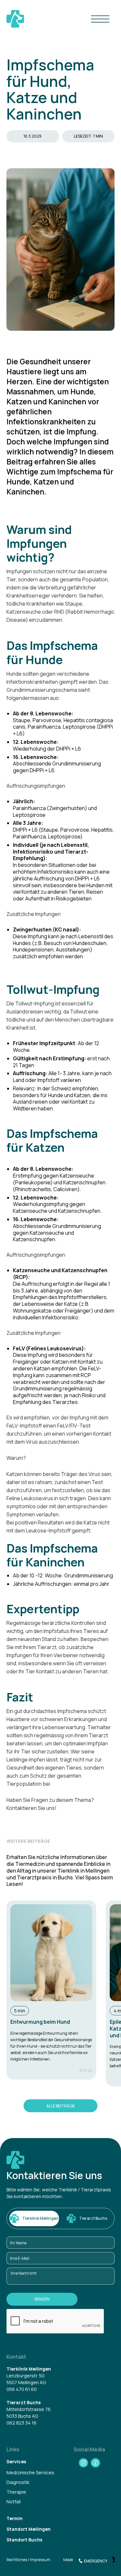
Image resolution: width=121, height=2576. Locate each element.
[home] (15, 19)
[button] (100, 19)
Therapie (16, 2492)
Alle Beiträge (60, 2106)
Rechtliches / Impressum (28, 2560)
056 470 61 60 (22, 2389)
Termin (15, 2519)
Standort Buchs (24, 2540)
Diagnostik (18, 2482)
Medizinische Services (30, 2473)
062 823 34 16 (21, 2423)
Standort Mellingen (29, 2529)
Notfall (14, 2502)
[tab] (34, 2218)
